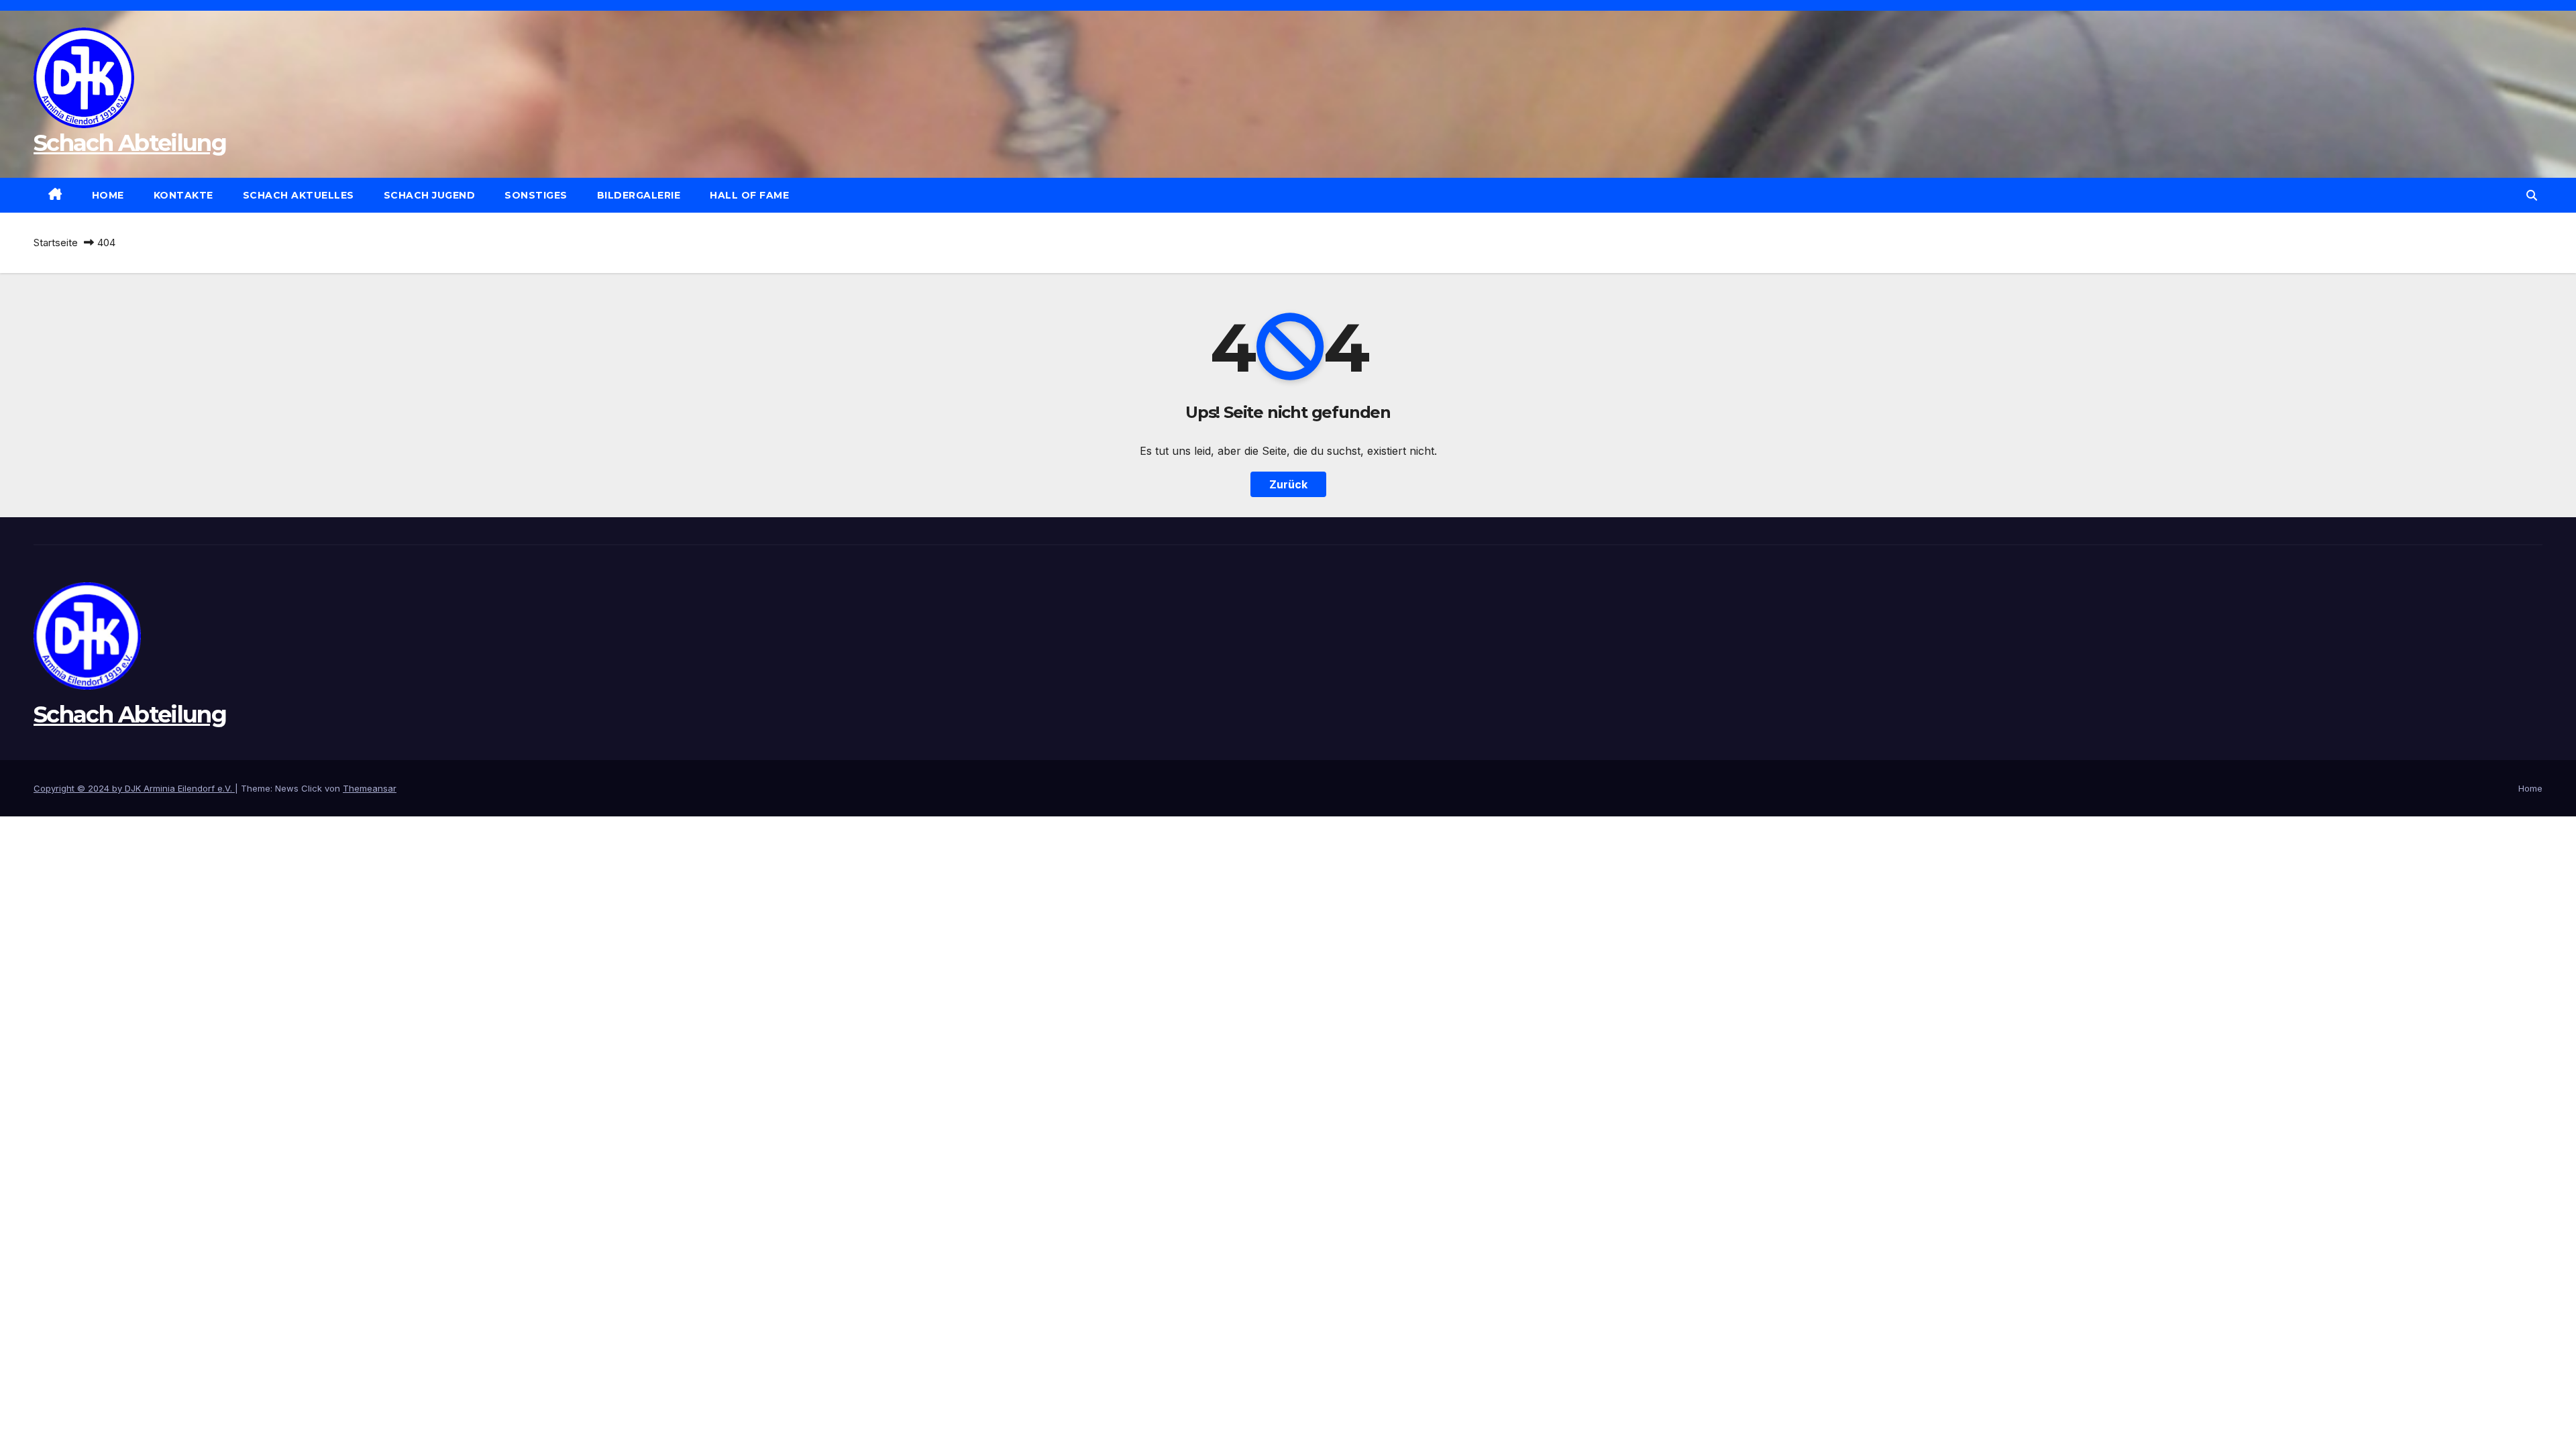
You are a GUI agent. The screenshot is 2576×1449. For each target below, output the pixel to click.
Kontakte (183, 195)
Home (108, 195)
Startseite (56, 243)
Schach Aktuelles (299, 195)
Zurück (1288, 484)
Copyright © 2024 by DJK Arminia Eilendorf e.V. (134, 788)
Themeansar (370, 788)
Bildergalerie (639, 195)
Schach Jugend (430, 195)
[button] (2532, 195)
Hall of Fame (749, 195)
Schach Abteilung (130, 143)
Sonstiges (536, 195)
